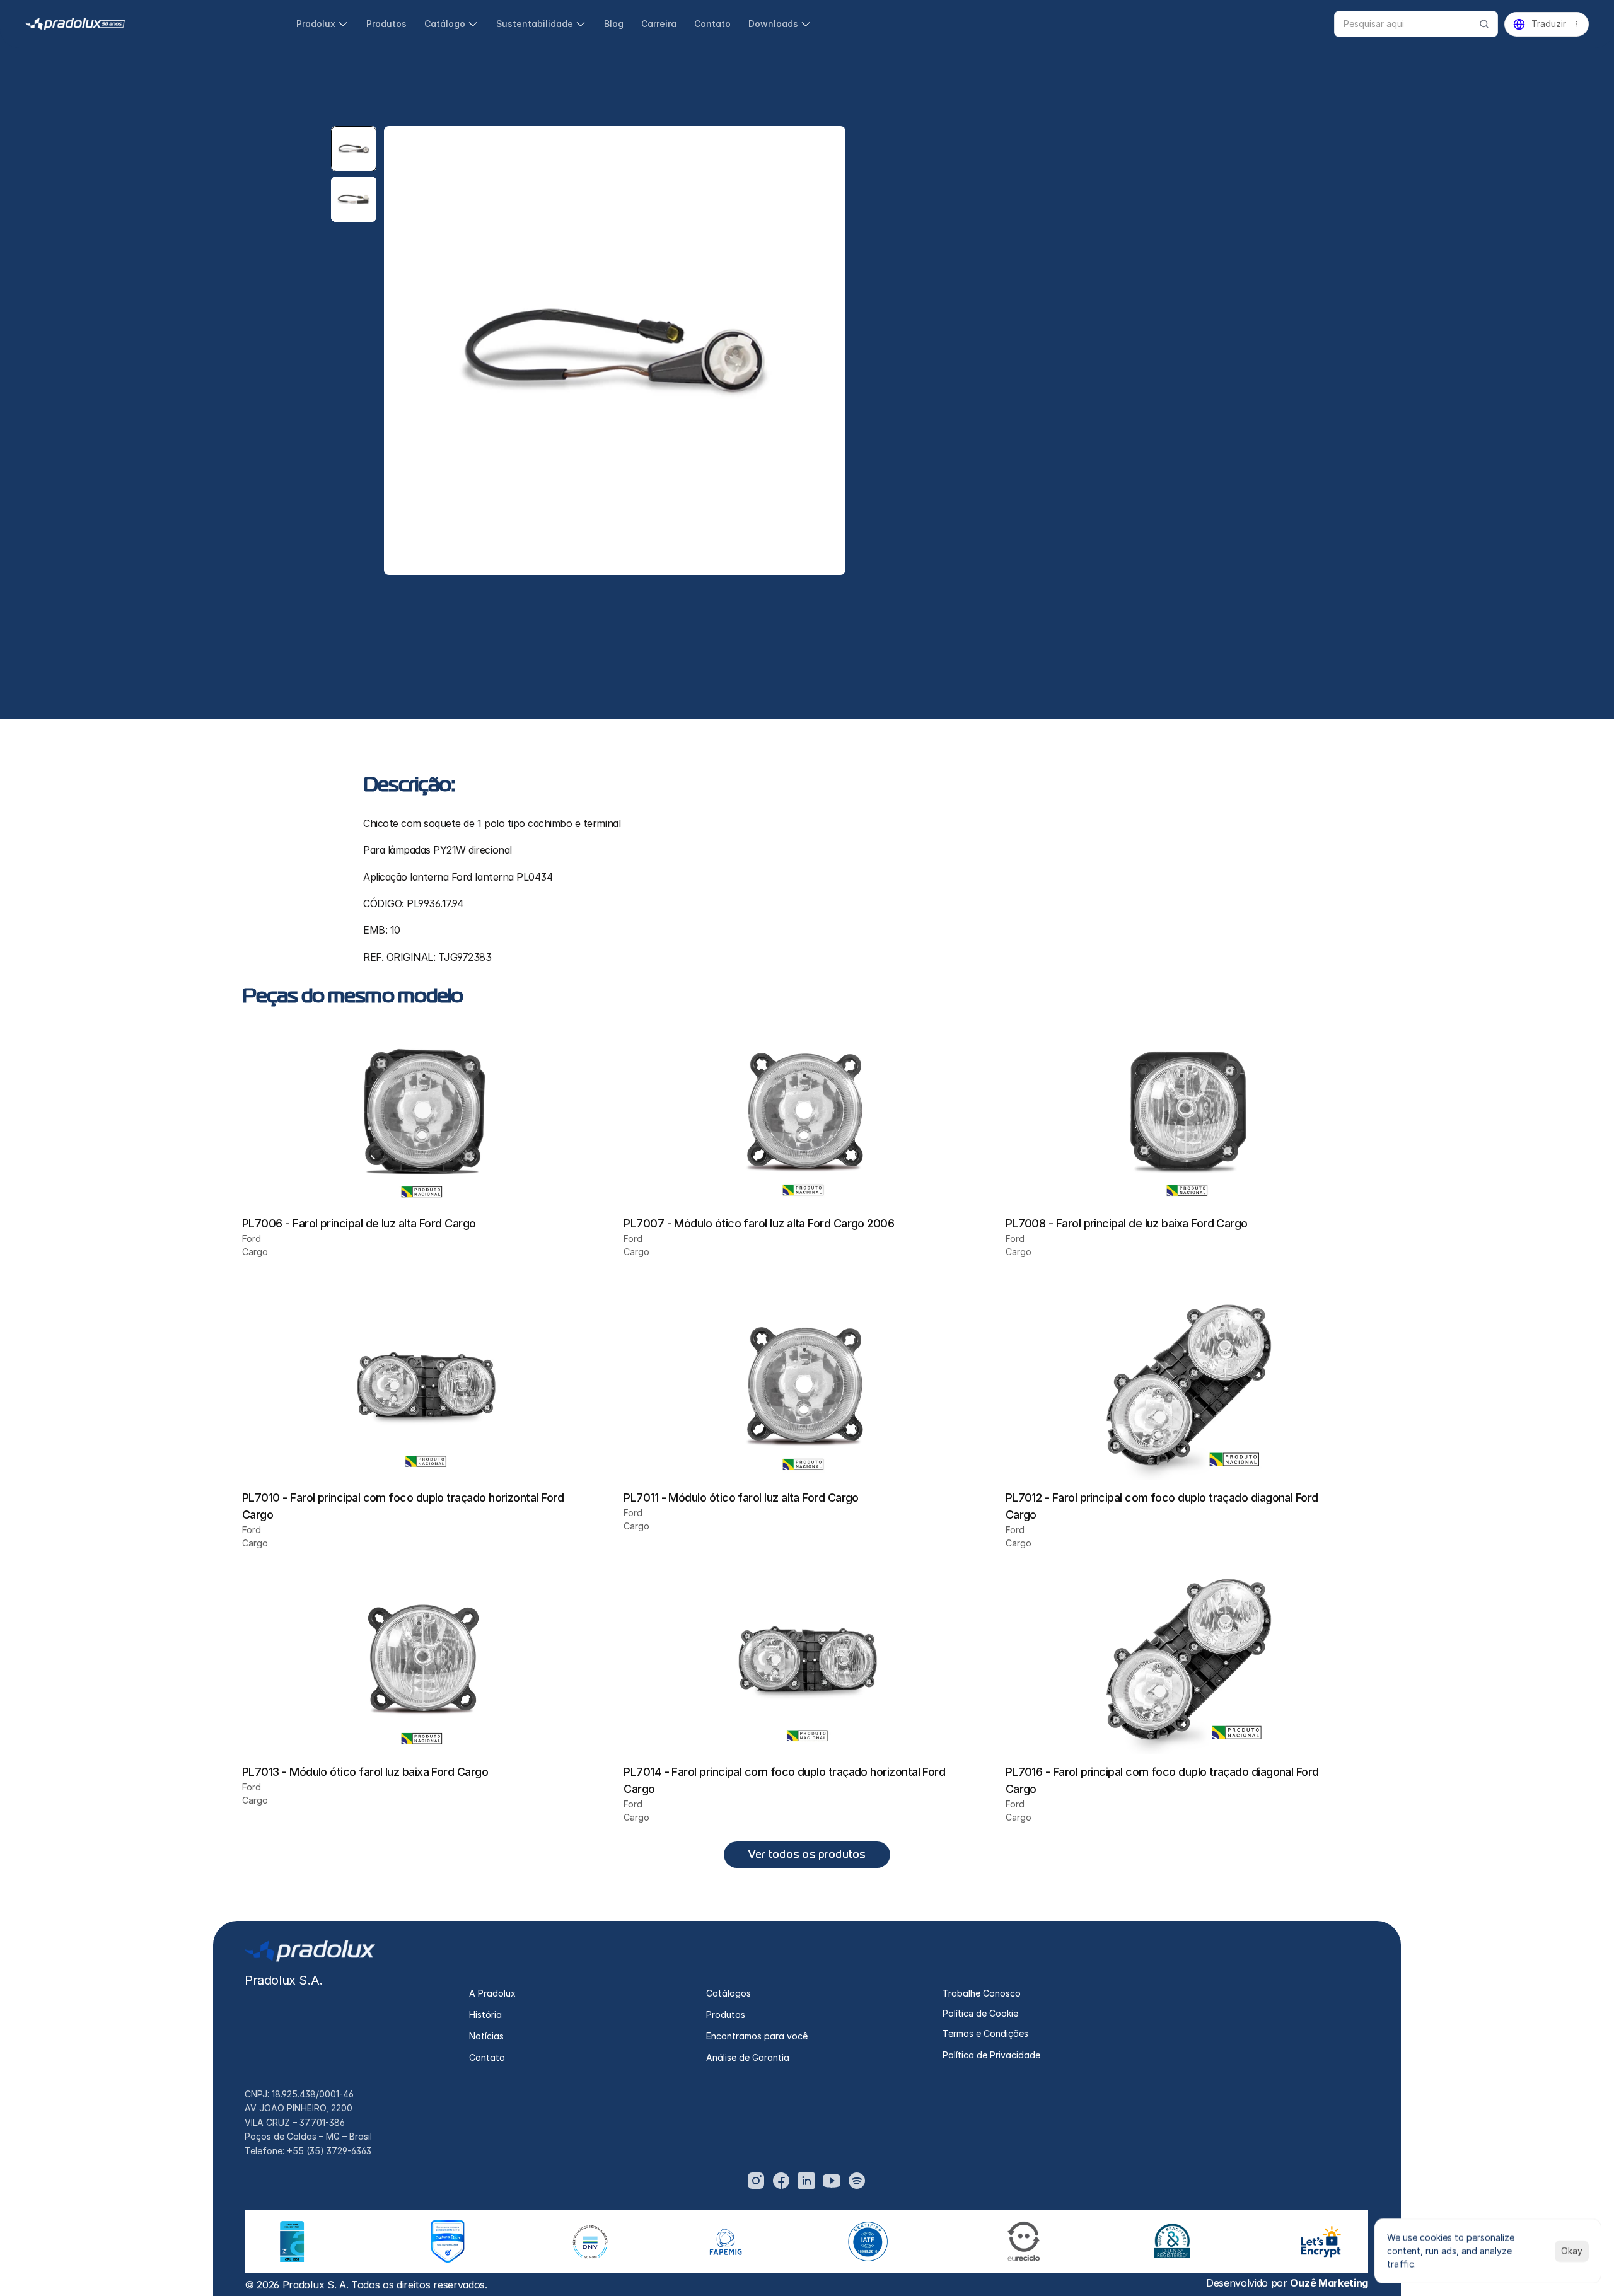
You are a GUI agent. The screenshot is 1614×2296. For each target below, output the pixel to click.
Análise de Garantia (748, 2057)
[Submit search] (1484, 24)
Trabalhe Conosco (982, 1993)
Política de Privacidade (991, 2055)
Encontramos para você (757, 2036)
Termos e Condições (985, 2033)
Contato (487, 2057)
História (485, 2015)
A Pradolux (492, 1993)
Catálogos (729, 1993)
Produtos (726, 2015)
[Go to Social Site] (756, 2181)
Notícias (486, 2036)
